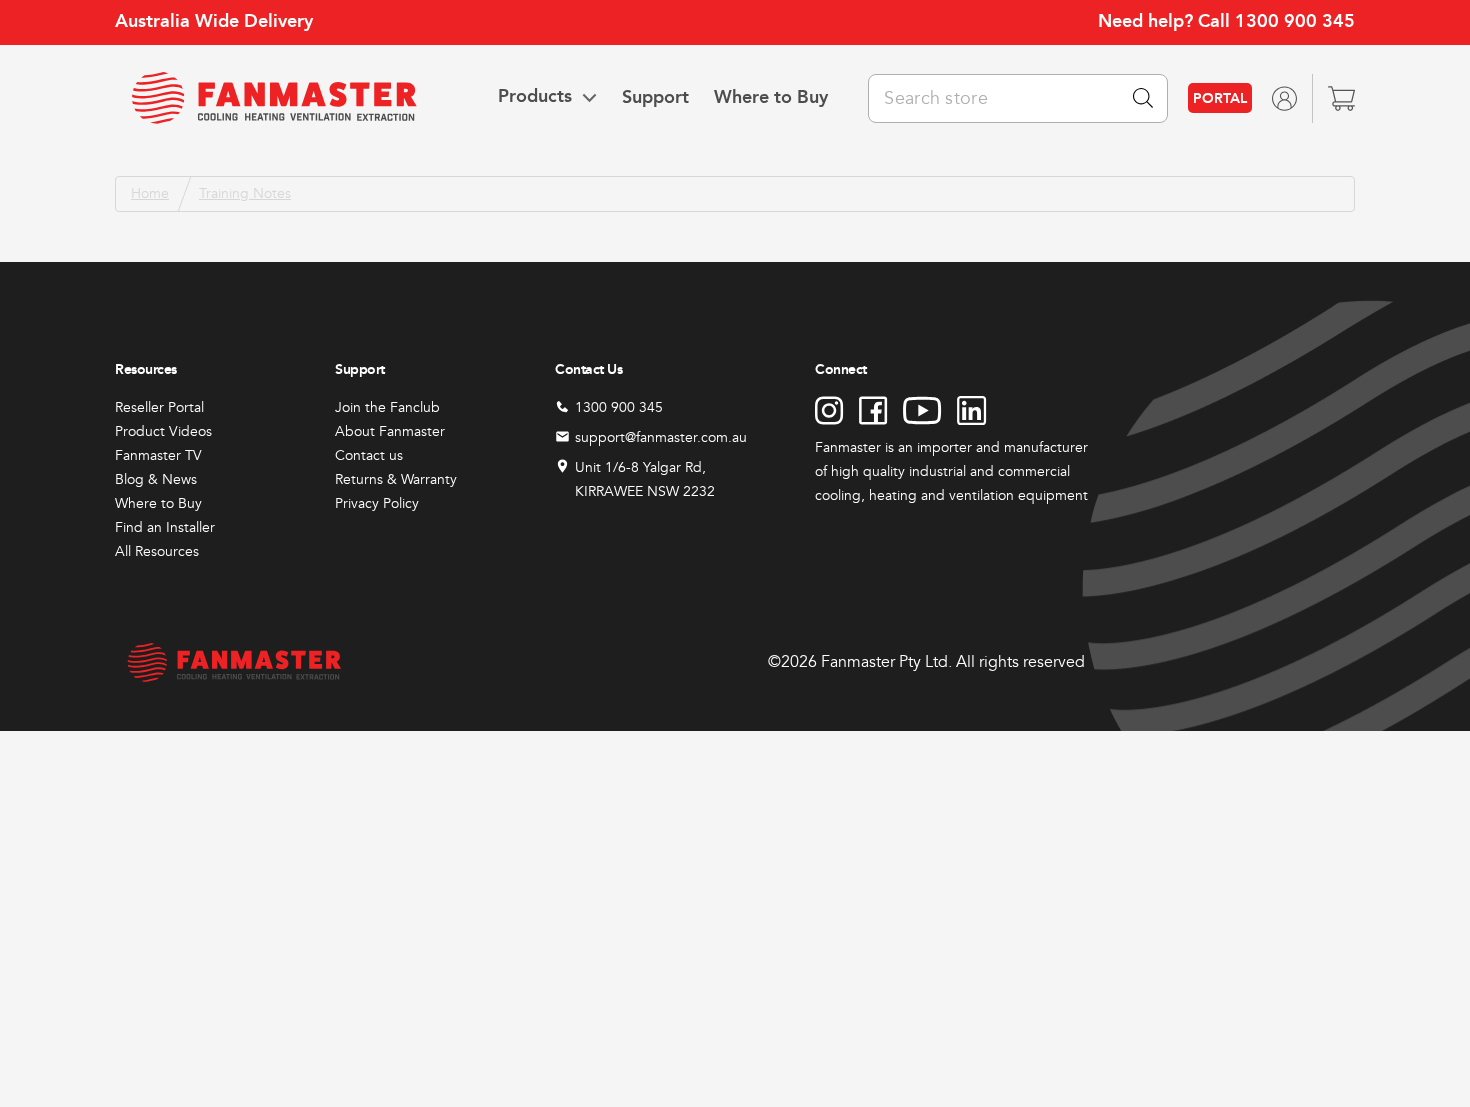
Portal (1220, 98)
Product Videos (163, 431)
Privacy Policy (377, 503)
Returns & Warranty (396, 479)
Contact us (369, 455)
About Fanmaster (390, 431)
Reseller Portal (159, 407)
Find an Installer (165, 527)
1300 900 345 (1295, 21)
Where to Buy (771, 97)
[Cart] (1341, 97)
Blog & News (156, 479)
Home (150, 193)
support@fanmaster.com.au (661, 437)
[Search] (1143, 98)
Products (535, 97)
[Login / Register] (1284, 97)
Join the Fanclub (387, 407)
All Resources (157, 551)
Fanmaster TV (158, 455)
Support (655, 97)
